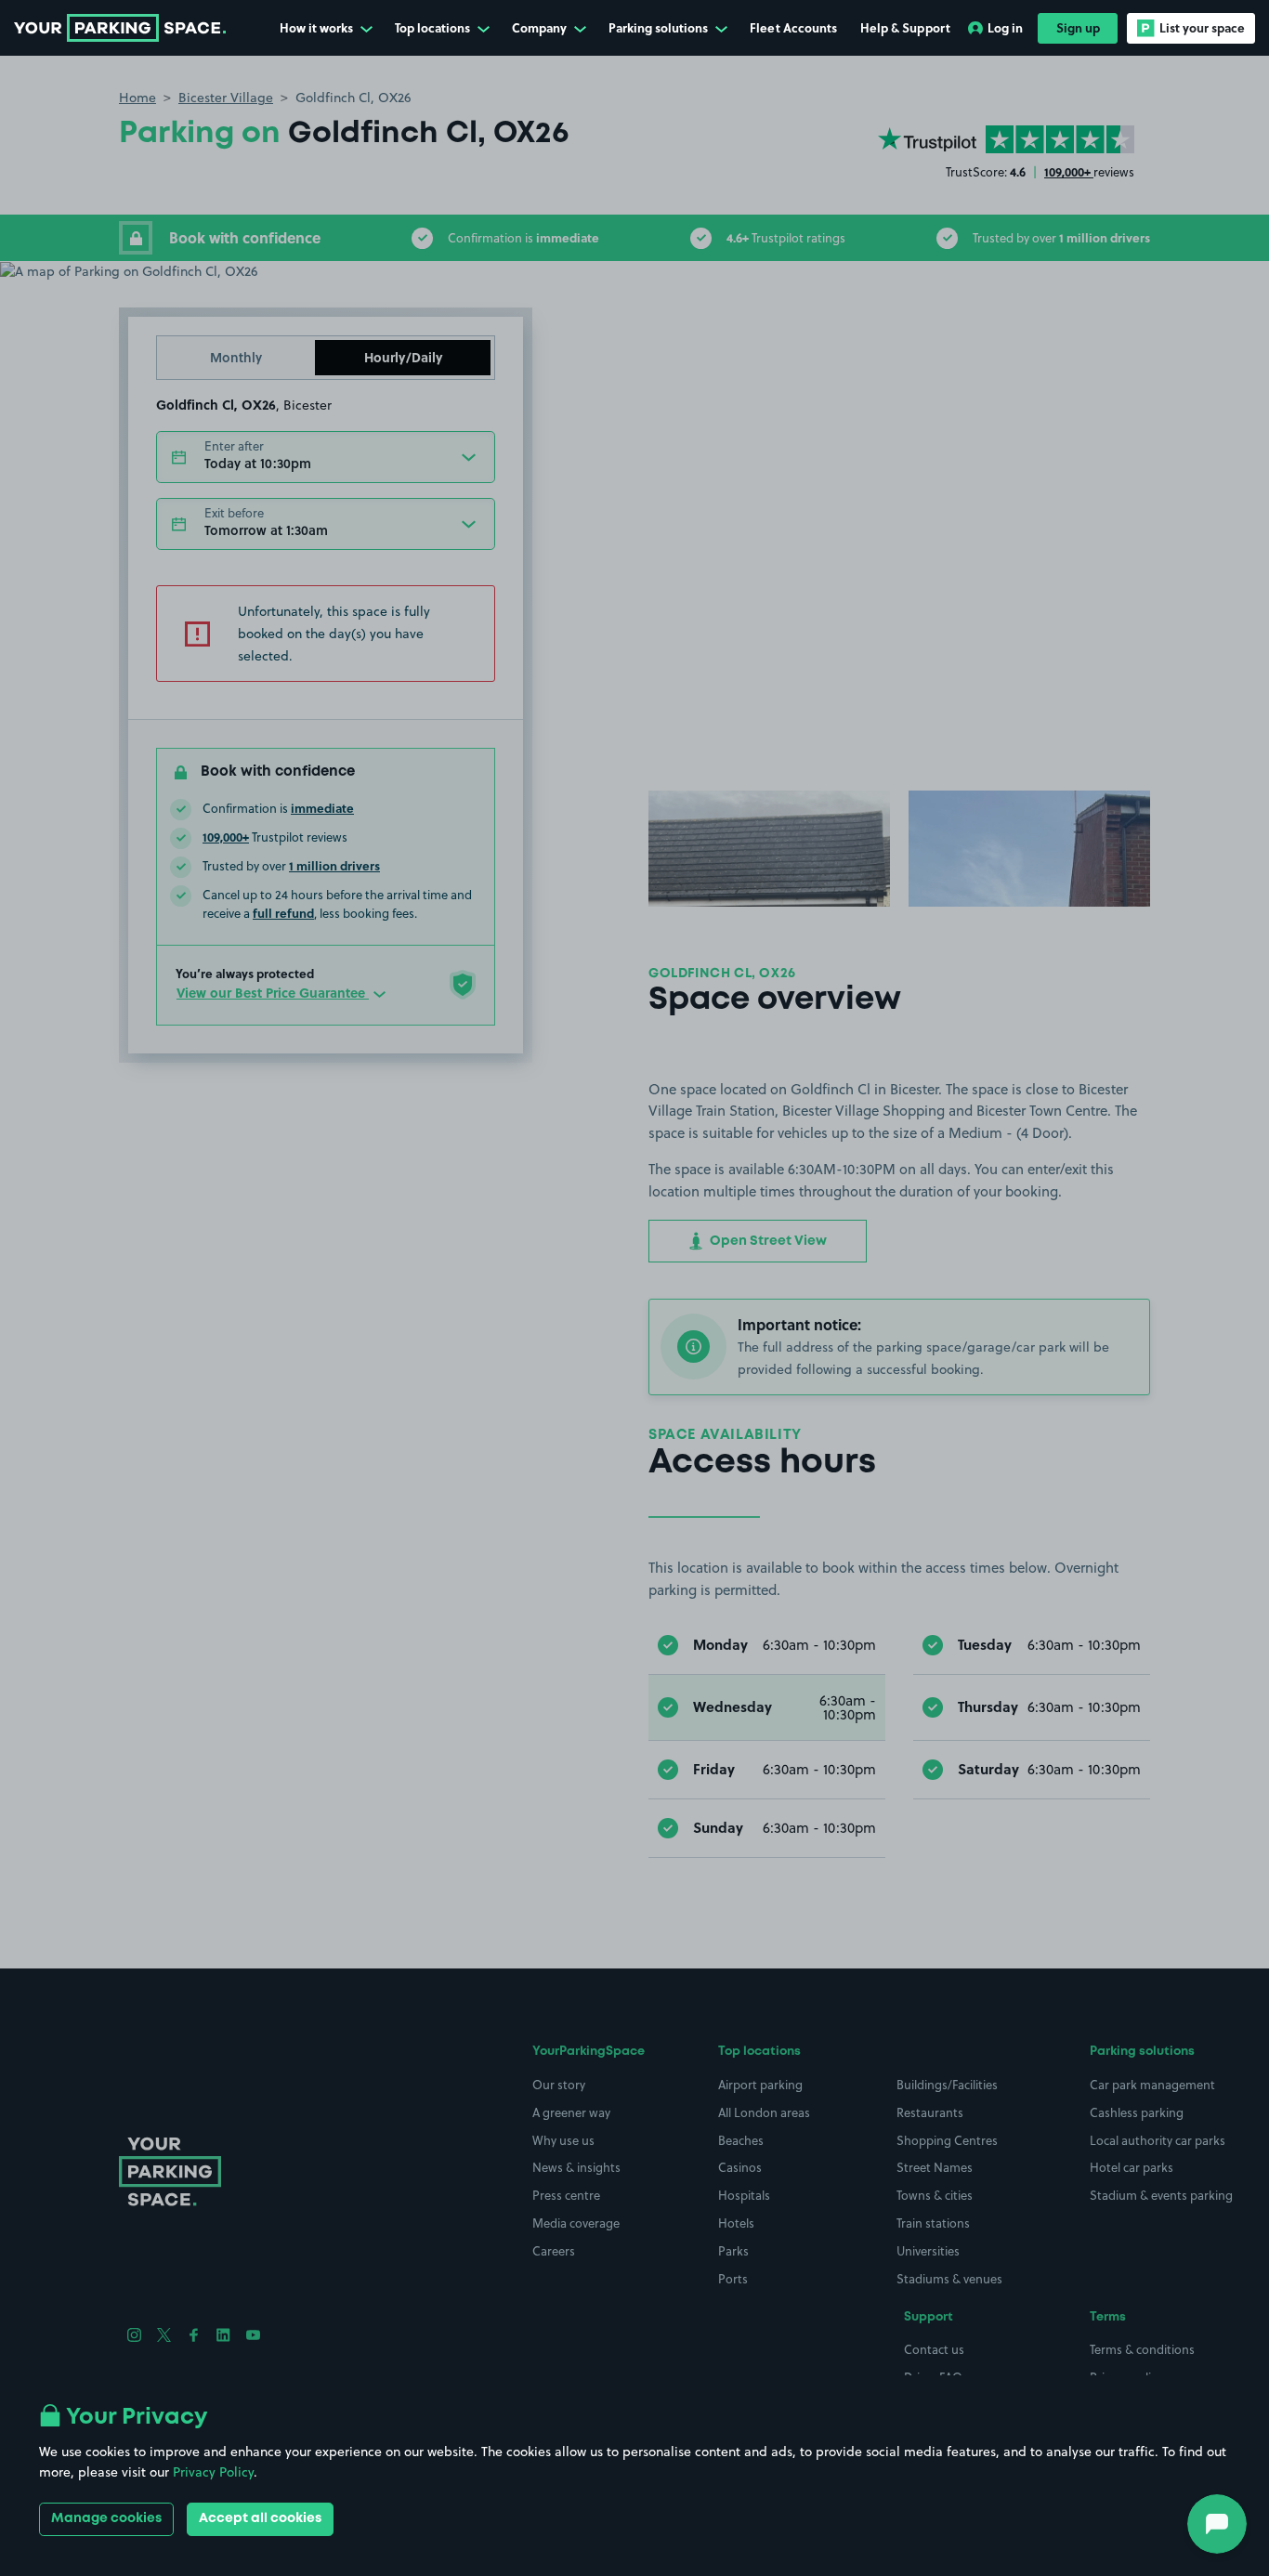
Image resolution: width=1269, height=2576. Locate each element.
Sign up (1078, 27)
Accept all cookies (260, 2518)
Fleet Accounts (793, 27)
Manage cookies (106, 2518)
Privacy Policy (213, 2472)
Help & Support (905, 27)
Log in (1005, 27)
